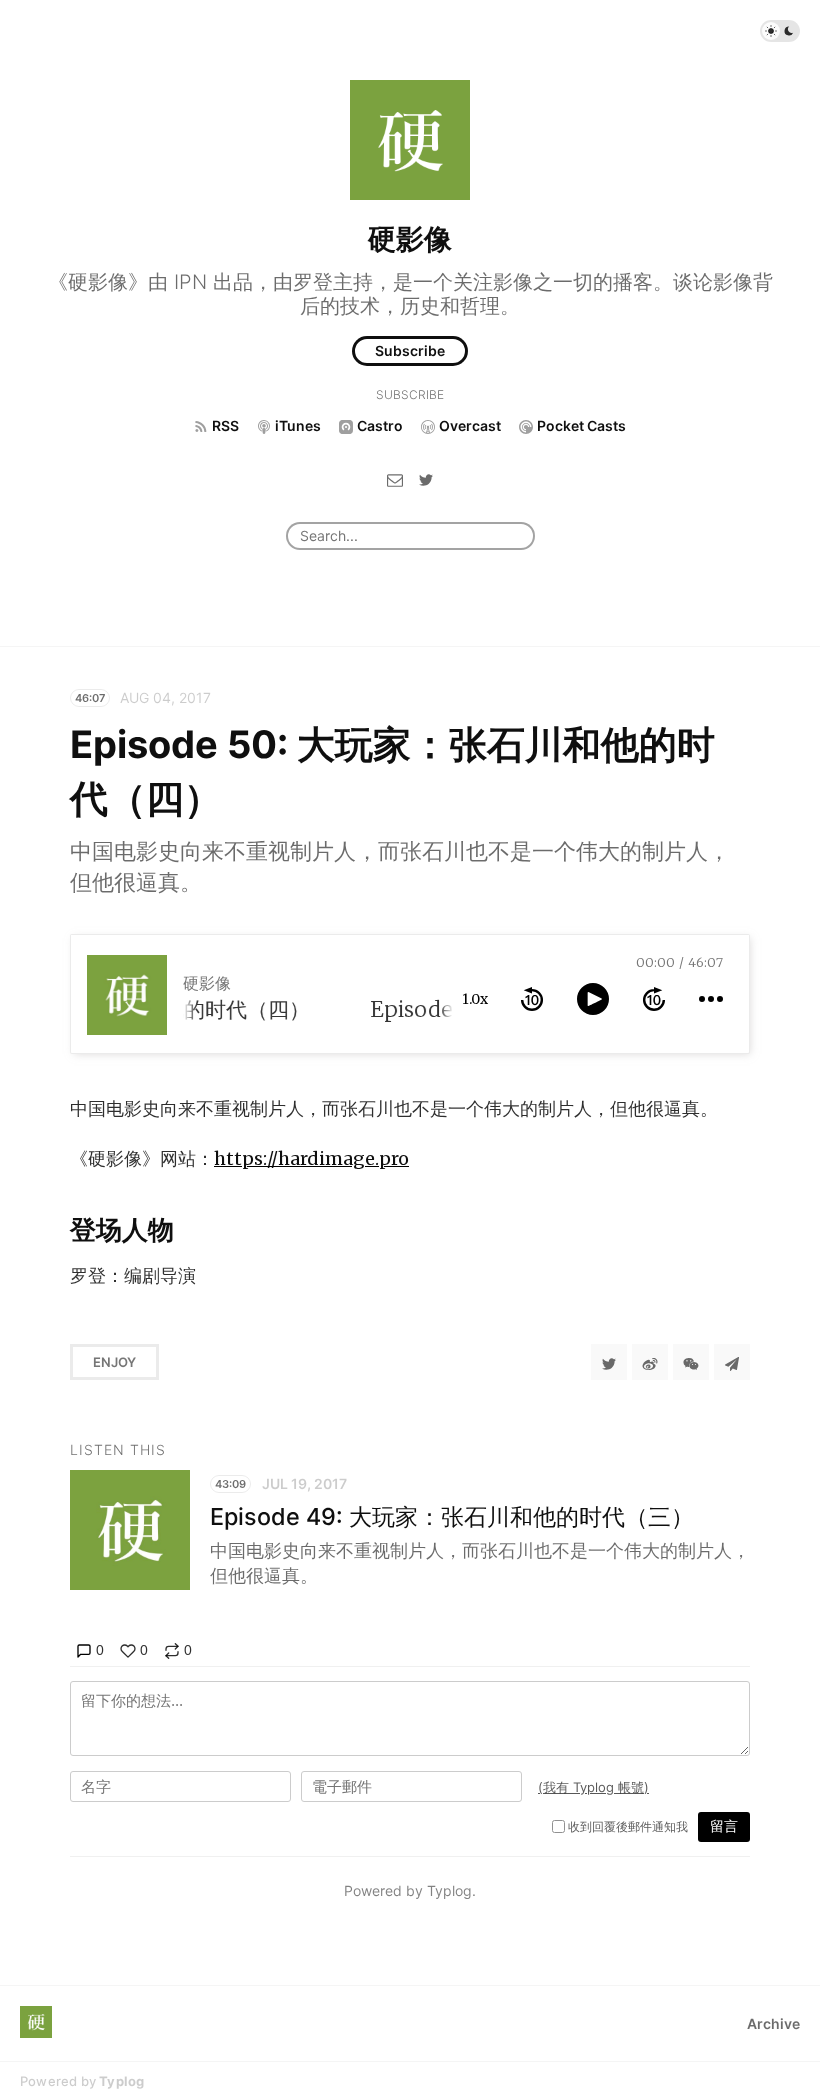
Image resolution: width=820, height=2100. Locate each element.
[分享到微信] (691, 1362)
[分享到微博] (650, 1362)
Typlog (121, 2081)
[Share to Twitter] (609, 1362)
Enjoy (114, 1362)
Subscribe (410, 350)
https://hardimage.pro (311, 1158)
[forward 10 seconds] (654, 999)
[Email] (395, 478)
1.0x (475, 999)
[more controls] (711, 999)
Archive (773, 2023)
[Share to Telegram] (732, 1362)
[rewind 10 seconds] (532, 999)
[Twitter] (426, 478)
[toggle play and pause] (593, 999)
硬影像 (410, 239)
